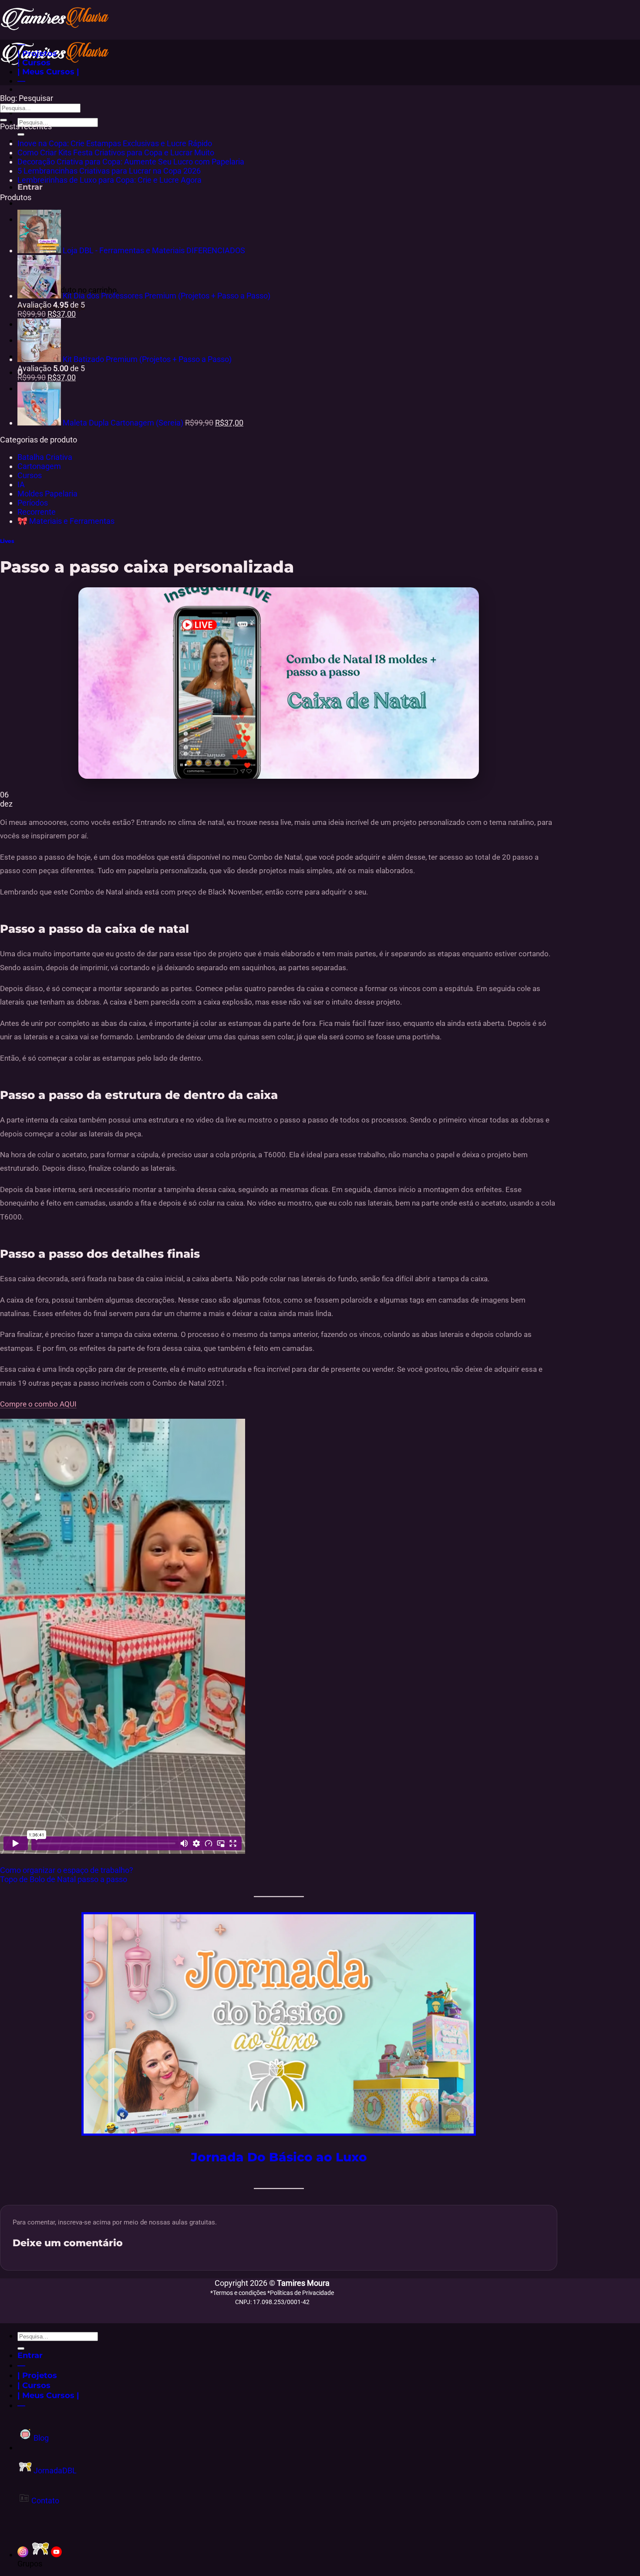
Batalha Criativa (45, 457)
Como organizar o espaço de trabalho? (67, 1870)
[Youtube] (56, 2554)
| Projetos (37, 53)
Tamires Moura (303, 2283)
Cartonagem (39, 466)
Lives (7, 541)
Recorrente (37, 512)
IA (21, 484)
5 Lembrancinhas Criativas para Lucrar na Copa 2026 (109, 171)
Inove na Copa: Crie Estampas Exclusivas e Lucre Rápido (115, 143)
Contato (44, 2501)
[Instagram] (23, 2554)
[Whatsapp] (40, 2554)
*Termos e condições (239, 2293)
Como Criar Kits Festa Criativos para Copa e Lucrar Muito (116, 152)
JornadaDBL (54, 2470)
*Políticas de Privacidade (301, 2293)
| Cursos (34, 62)
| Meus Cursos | (48, 72)
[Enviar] (21, 134)
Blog (40, 2438)
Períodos (33, 503)
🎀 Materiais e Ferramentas (66, 521)
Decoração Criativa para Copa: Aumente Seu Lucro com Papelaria (131, 162)
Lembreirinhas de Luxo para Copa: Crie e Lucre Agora (109, 180)
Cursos (30, 475)
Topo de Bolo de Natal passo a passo (64, 1879)
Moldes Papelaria (47, 494)
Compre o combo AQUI (38, 1404)
